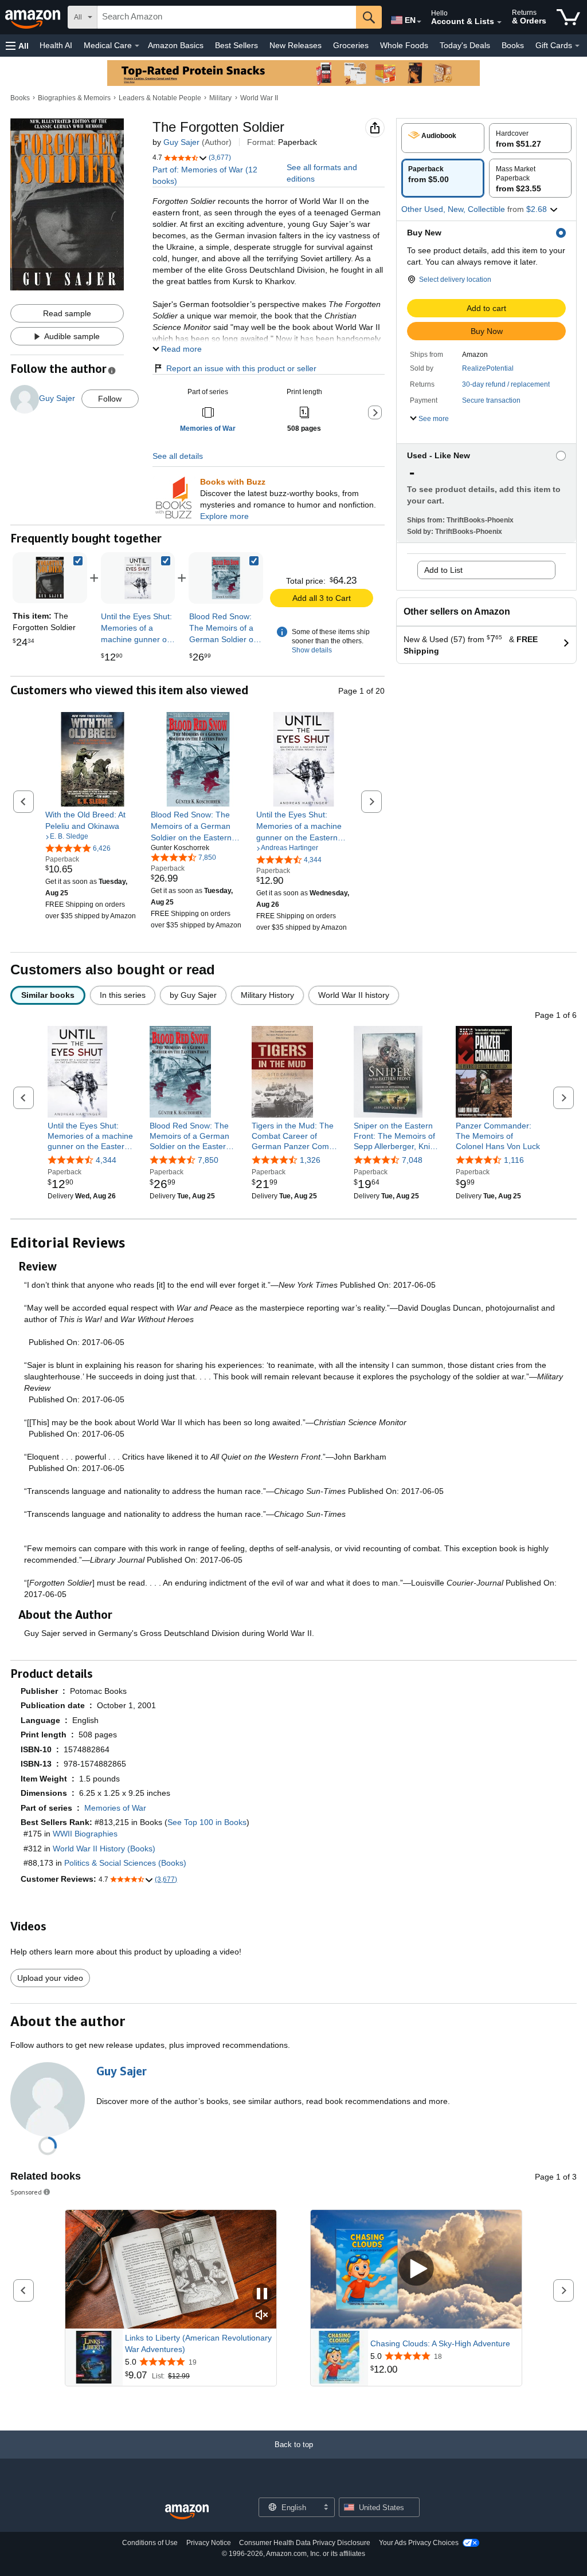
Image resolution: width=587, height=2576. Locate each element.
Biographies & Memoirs (74, 98)
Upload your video (50, 1978)
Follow (110, 399)
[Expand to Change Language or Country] (419, 22)
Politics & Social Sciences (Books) (125, 1863)
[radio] (443, 138)
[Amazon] (34, 17)
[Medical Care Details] (137, 46)
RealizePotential (488, 368)
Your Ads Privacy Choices (419, 2543)
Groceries (351, 45)
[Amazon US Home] (187, 2512)
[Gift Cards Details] (577, 46)
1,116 (514, 1160)
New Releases (296, 45)
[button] (17, 46)
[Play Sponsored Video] (416, 2269)
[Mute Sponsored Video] (262, 2316)
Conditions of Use (150, 2543)
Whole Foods (404, 45)
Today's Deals (465, 45)
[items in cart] (568, 17)
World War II (259, 98)
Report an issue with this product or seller (241, 368)
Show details (312, 650)
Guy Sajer (181, 142)
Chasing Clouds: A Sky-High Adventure (440, 2343)
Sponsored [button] (26, 2192)
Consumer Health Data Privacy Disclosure (305, 2543)
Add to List (443, 570)
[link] (138, 578)
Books (513, 45)
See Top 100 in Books (207, 1822)
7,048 (412, 1160)
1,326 (310, 1160)
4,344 (106, 1160)
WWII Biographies (85, 1834)
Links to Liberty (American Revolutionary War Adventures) (198, 2343)
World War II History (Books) (104, 1849)
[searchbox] (227, 17)
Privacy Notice (209, 2543)
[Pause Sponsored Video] (262, 2294)
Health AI (56, 45)
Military (220, 98)
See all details (178, 456)
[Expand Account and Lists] (499, 22)
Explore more (224, 516)
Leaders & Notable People (160, 98)
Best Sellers (236, 45)
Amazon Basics (176, 45)
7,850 (208, 1160)
